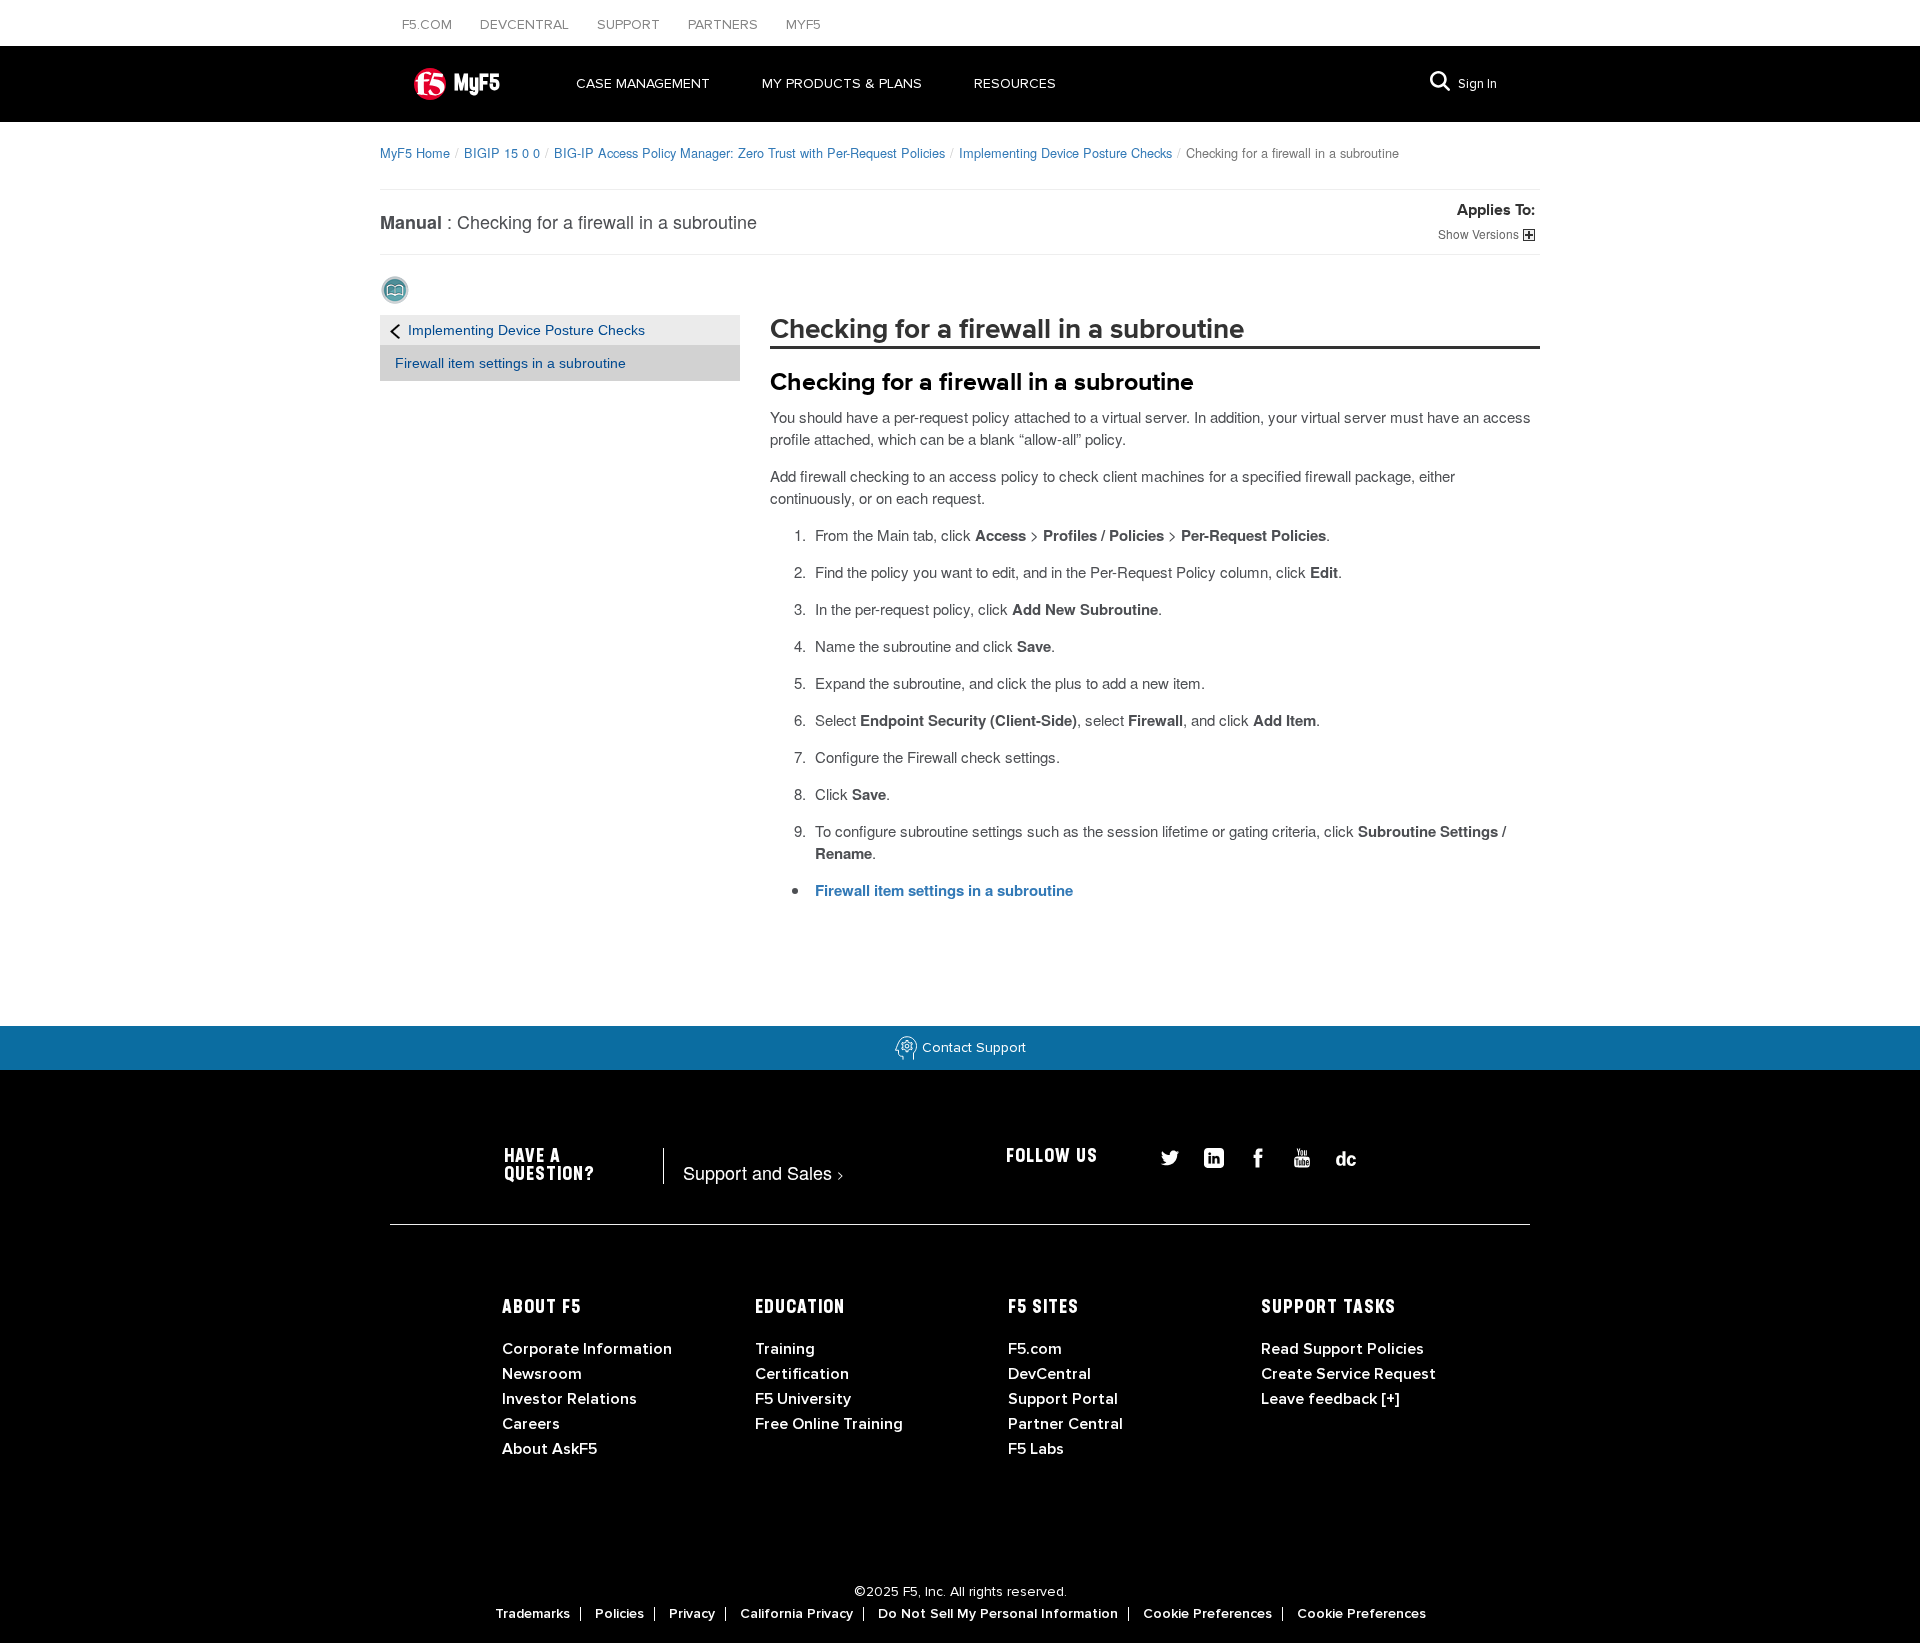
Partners (725, 24)
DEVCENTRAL (526, 24)
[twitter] (1162, 1155)
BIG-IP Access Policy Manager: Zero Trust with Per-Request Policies (749, 152)
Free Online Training (829, 1424)
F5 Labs (1036, 1449)
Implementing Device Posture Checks (1065, 152)
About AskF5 (549, 1449)
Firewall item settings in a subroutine (510, 363)
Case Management (643, 83)
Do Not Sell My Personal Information (998, 1614)
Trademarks (532, 1614)
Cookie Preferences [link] (1207, 1614)
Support (630, 24)
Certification (802, 1374)
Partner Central (1065, 1424)
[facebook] (1250, 1155)
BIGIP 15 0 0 (502, 152)
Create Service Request (1348, 1374)
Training (785, 1349)
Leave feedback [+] (1330, 1399)
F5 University (803, 1399)
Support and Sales (763, 1172)
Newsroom (542, 1374)
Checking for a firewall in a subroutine (982, 382)
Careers (531, 1424)
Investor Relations (569, 1399)
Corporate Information (587, 1349)
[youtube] (1294, 1155)
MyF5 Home (415, 152)
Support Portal (1063, 1399)
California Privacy (796, 1614)
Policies (619, 1614)
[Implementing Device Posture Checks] (395, 330)
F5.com (429, 24)
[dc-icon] (1336, 1155)
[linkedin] (1206, 1155)
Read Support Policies (1342, 1349)
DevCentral (1049, 1374)
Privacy (692, 1614)
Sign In (1477, 84)
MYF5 (803, 24)
